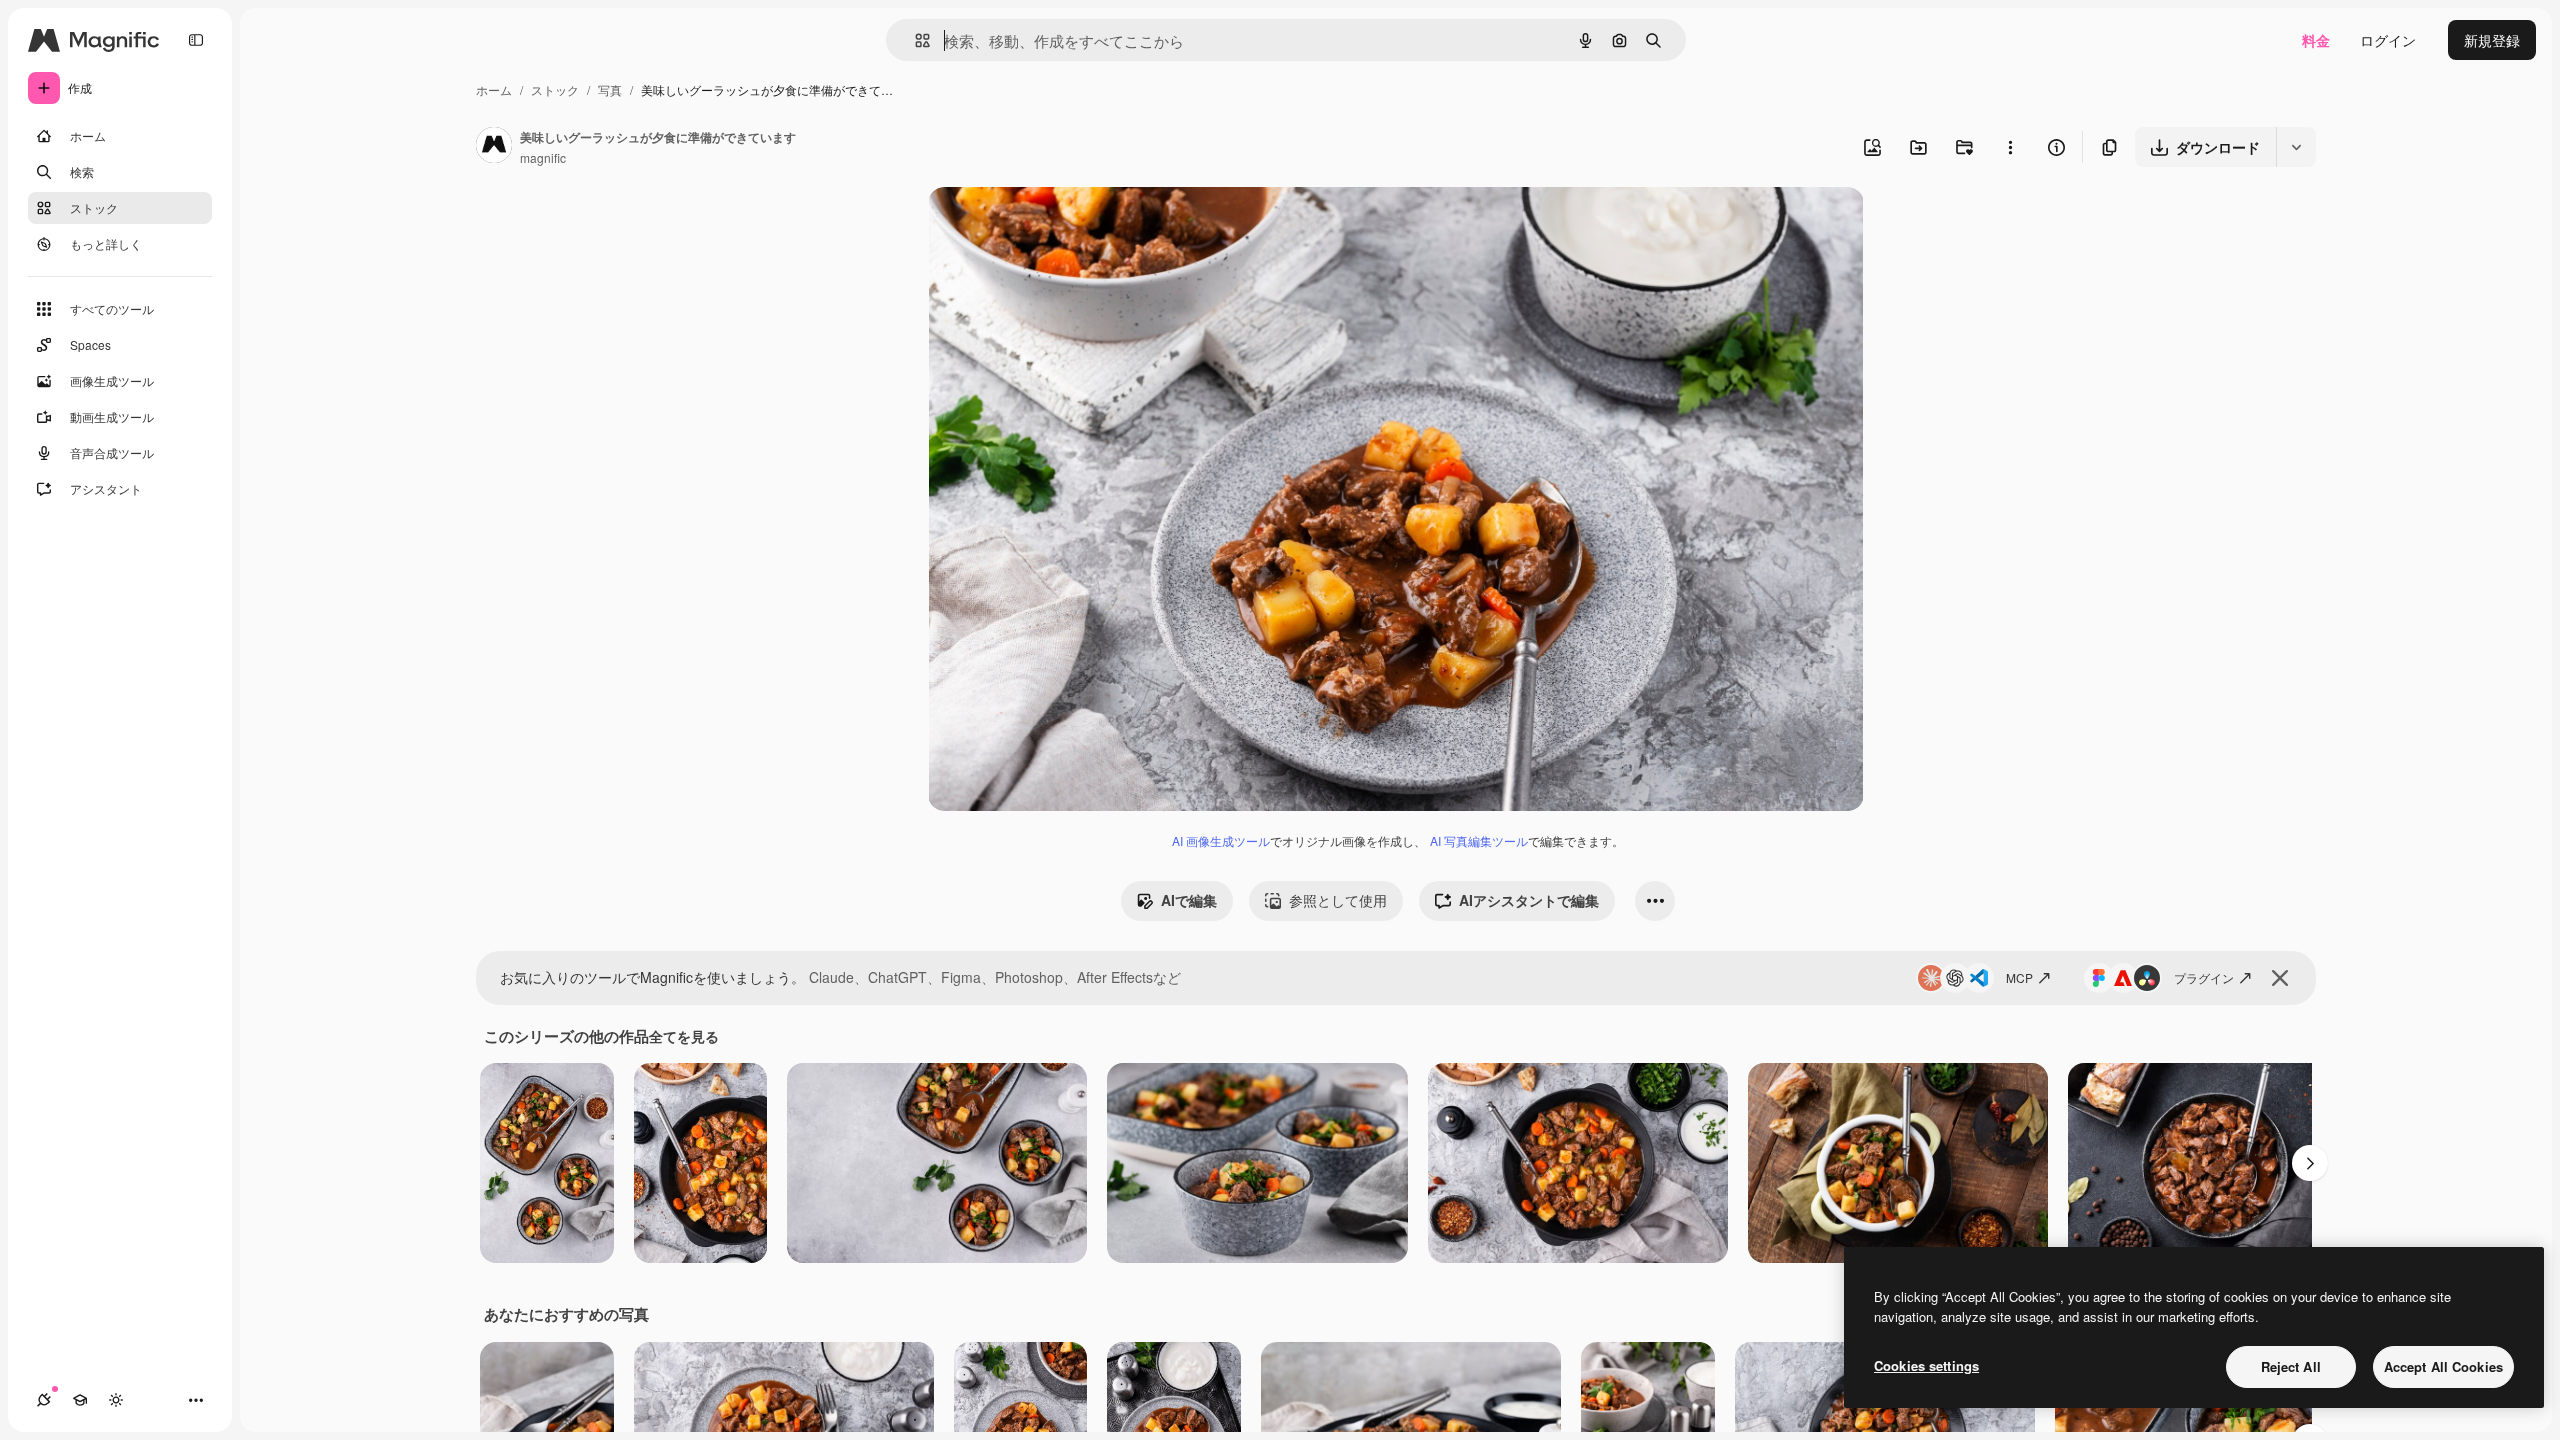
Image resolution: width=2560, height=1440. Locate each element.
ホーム (494, 89)
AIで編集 (1189, 900)
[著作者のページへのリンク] (494, 147)
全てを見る (684, 1036)
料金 (2316, 40)
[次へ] (2310, 1163)
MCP (2019, 977)
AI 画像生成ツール (1221, 840)
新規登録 (2492, 40)
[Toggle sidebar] (196, 40)
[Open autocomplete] (914, 40)
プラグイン (2204, 977)
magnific (543, 157)
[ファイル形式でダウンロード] (2296, 147)
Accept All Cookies (2443, 1366)
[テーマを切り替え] (116, 1400)
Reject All (2291, 1366)
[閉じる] (2280, 978)
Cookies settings (1926, 1365)
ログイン (2388, 40)
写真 (610, 89)
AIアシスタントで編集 (1529, 900)
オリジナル (1065, 225)
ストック (555, 89)
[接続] (44, 1400)
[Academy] (80, 1400)
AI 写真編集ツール (1479, 840)
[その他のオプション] (2010, 147)
